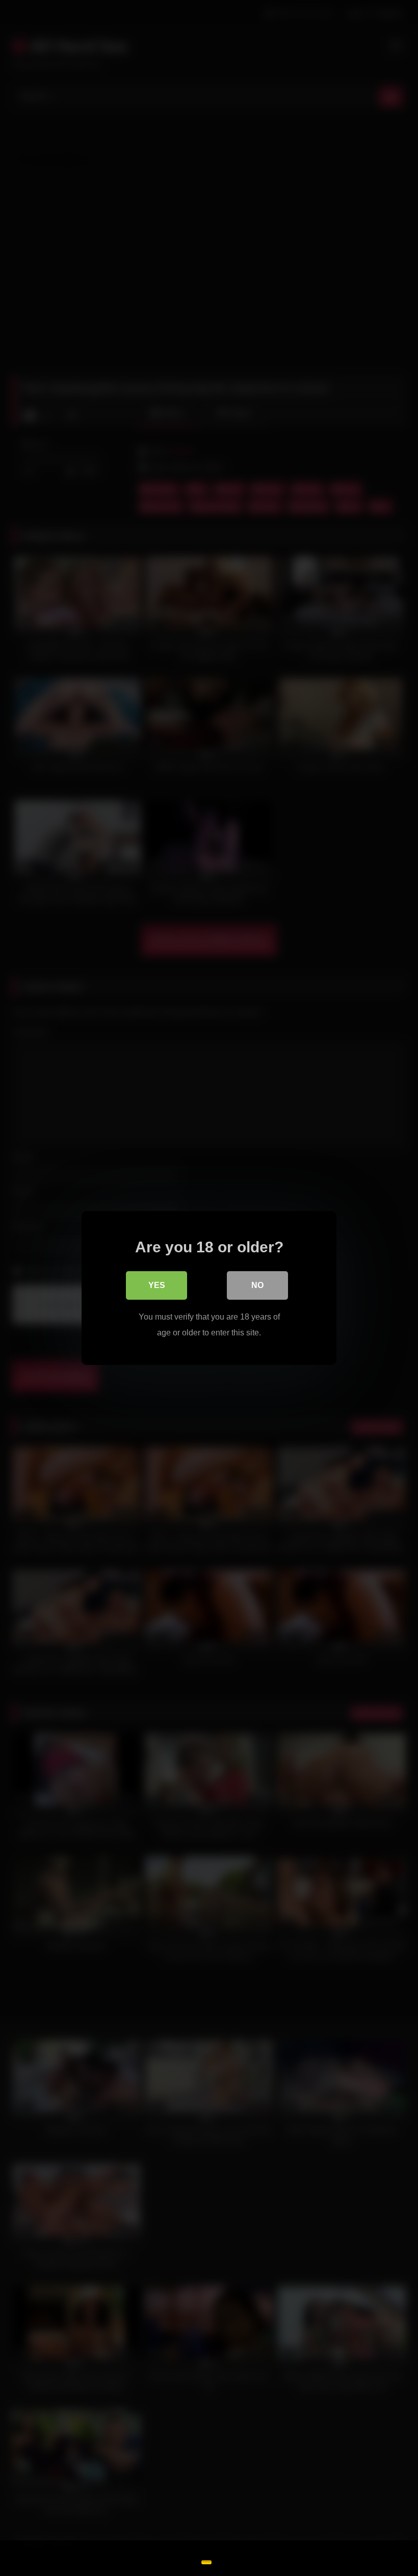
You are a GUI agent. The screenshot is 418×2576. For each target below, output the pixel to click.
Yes (157, 1285)
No (257, 1285)
